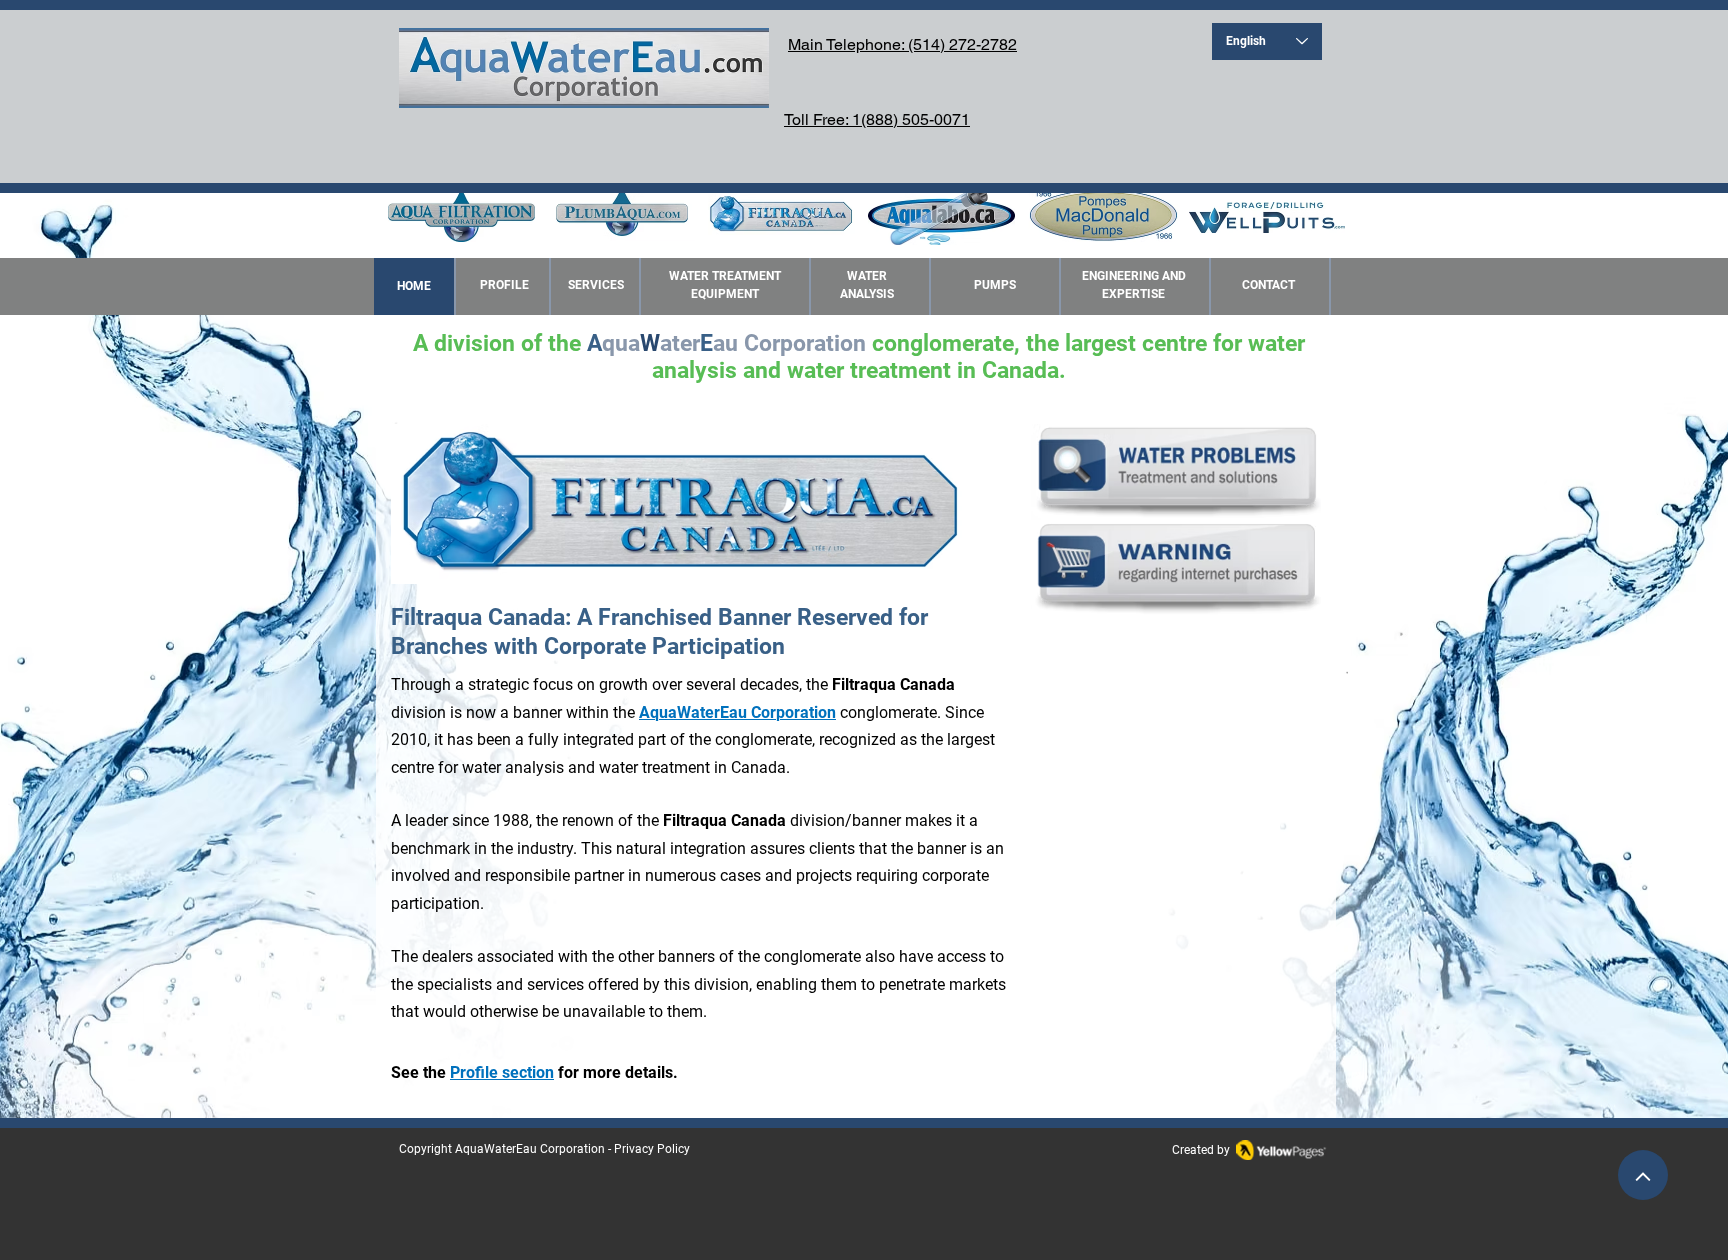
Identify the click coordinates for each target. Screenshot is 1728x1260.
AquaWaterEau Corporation (530, 1149)
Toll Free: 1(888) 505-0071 (877, 119)
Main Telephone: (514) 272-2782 (902, 44)
